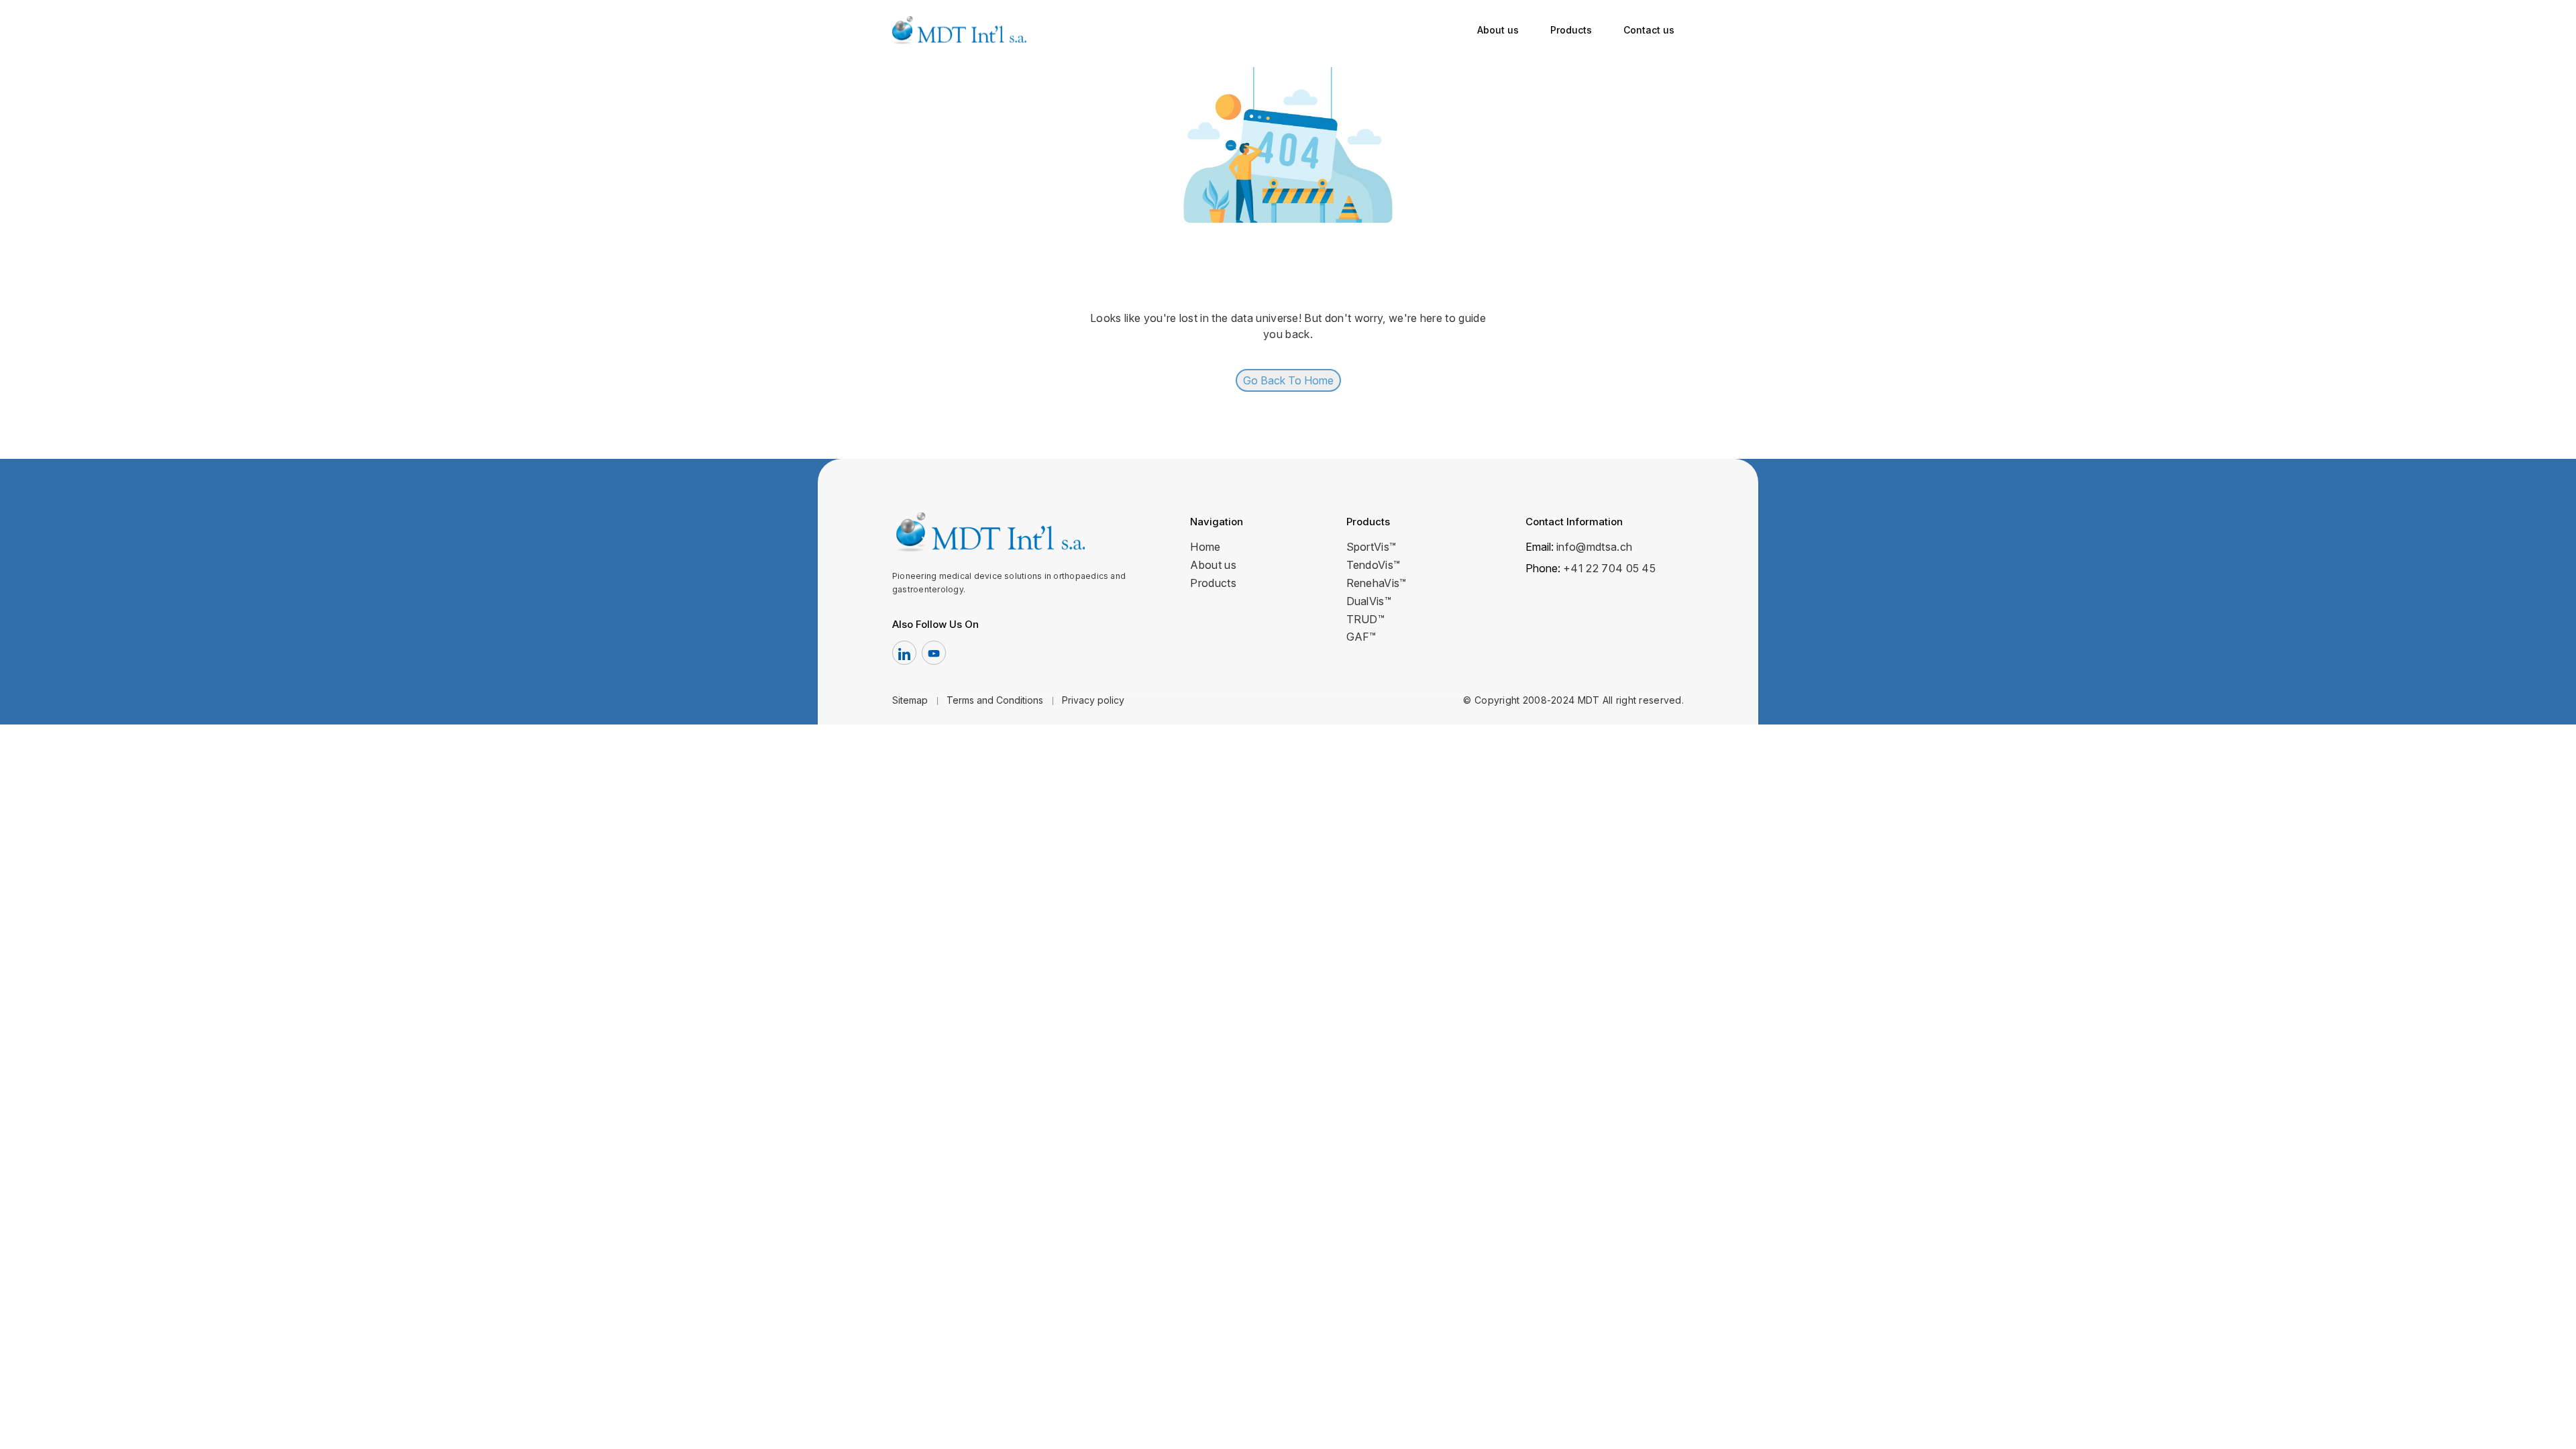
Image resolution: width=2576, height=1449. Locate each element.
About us (1498, 30)
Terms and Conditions (995, 700)
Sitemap (910, 700)
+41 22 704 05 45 (1609, 568)
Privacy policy (1093, 700)
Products (1571, 30)
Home (1205, 547)
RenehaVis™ (1377, 583)
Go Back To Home (1288, 380)
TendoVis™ (1374, 565)
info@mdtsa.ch (1594, 547)
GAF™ (1361, 637)
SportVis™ (1372, 547)
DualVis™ (1369, 601)
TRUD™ (1366, 619)
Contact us (1649, 30)
